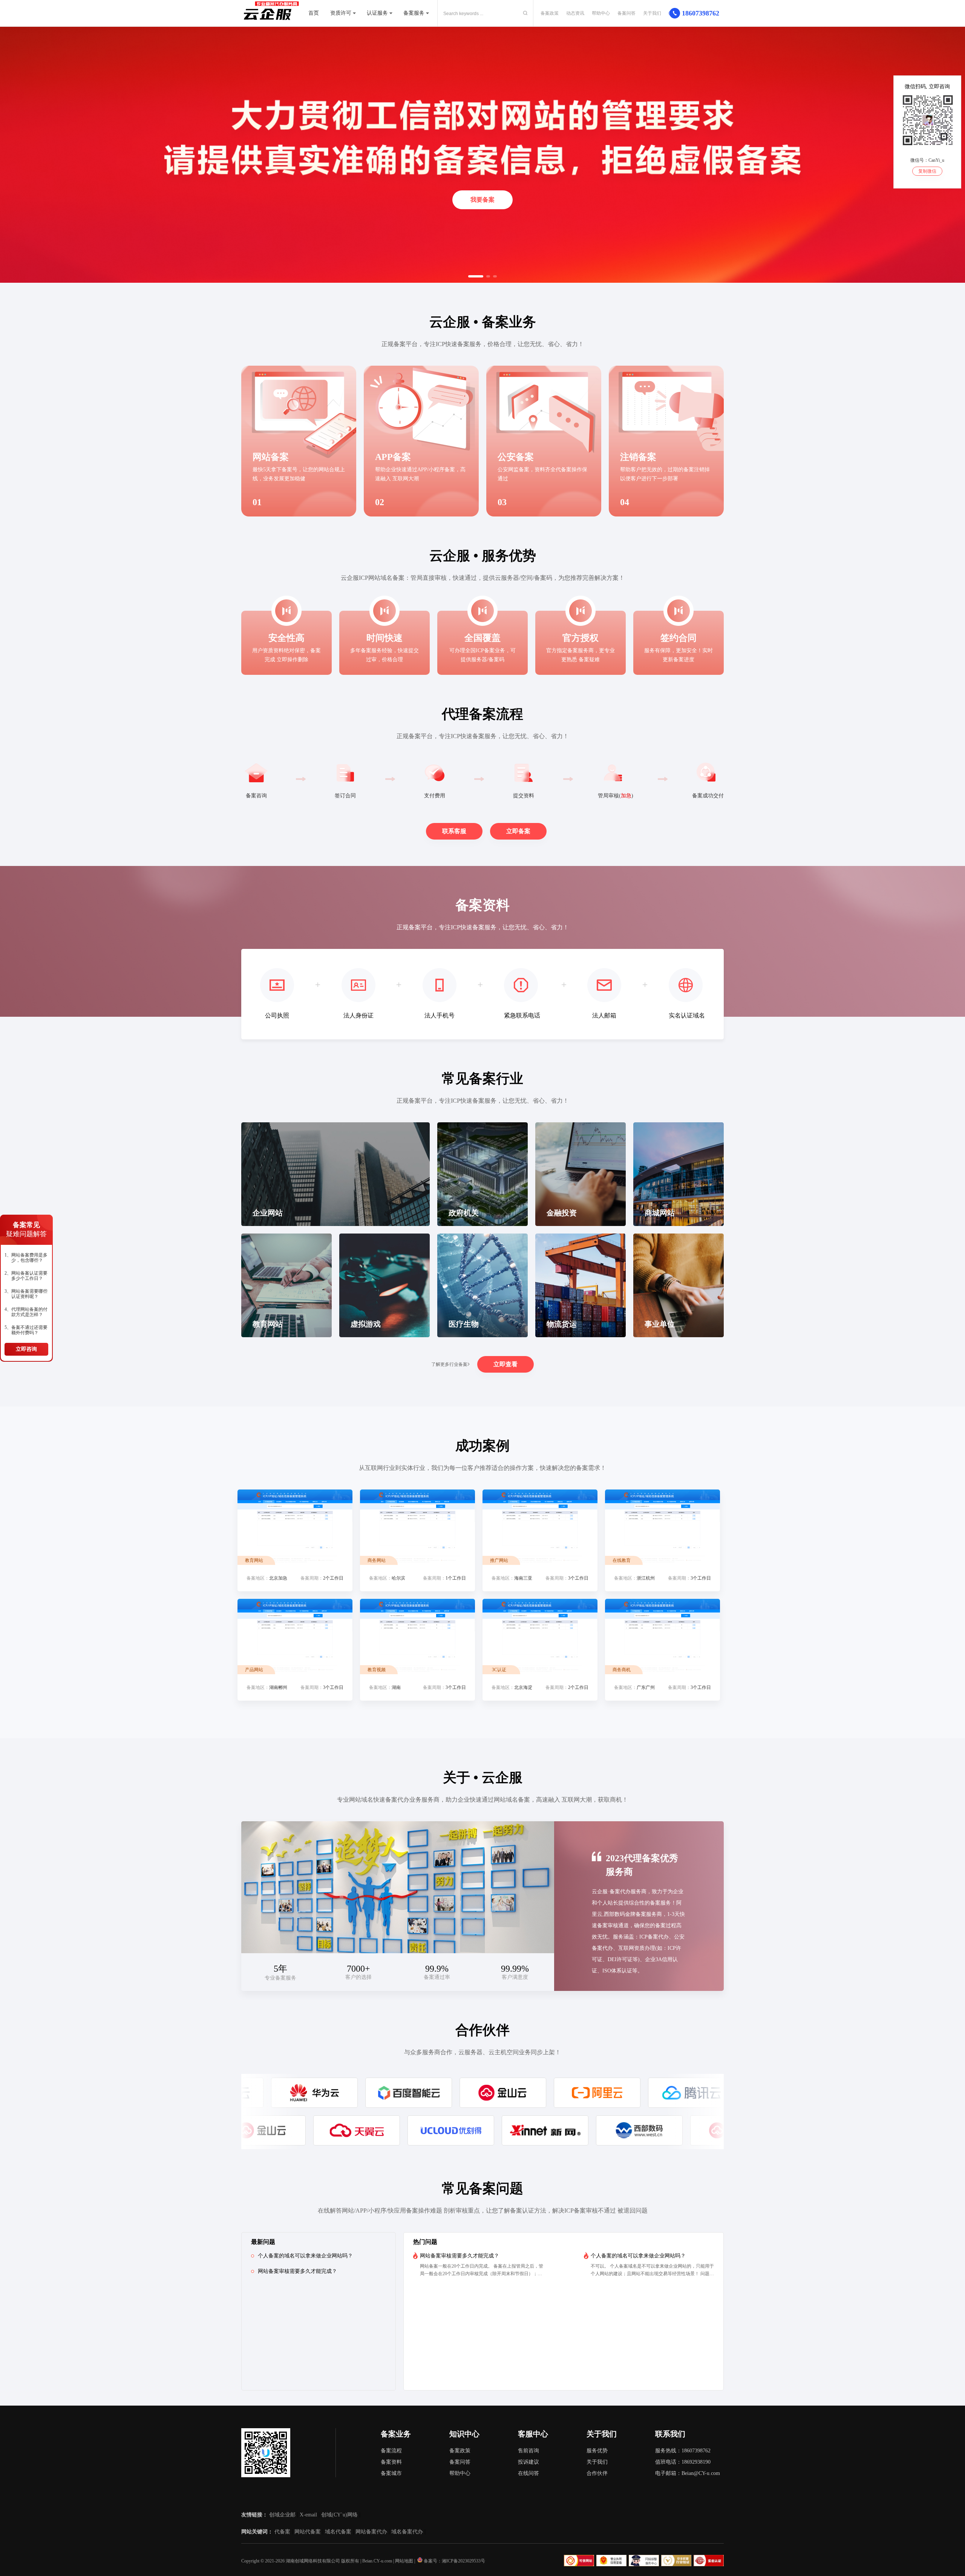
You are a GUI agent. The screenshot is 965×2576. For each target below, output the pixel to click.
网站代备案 (308, 2532)
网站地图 (404, 2561)
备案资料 (391, 2462)
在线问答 (528, 2473)
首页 (314, 13)
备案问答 (626, 13)
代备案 (282, 2532)
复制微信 (927, 171)
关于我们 (652, 13)
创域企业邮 (282, 2515)
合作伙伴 (597, 2473)
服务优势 (597, 2451)
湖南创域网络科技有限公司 (313, 2561)
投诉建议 (528, 2462)
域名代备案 (338, 2532)
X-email (308, 2515)
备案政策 (550, 13)
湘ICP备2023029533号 (463, 2561)
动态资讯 (575, 13)
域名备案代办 (407, 2532)
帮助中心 (601, 13)
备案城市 (391, 2473)
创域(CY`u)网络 (339, 2515)
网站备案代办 (371, 2532)
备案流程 (391, 2451)
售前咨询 (528, 2451)
